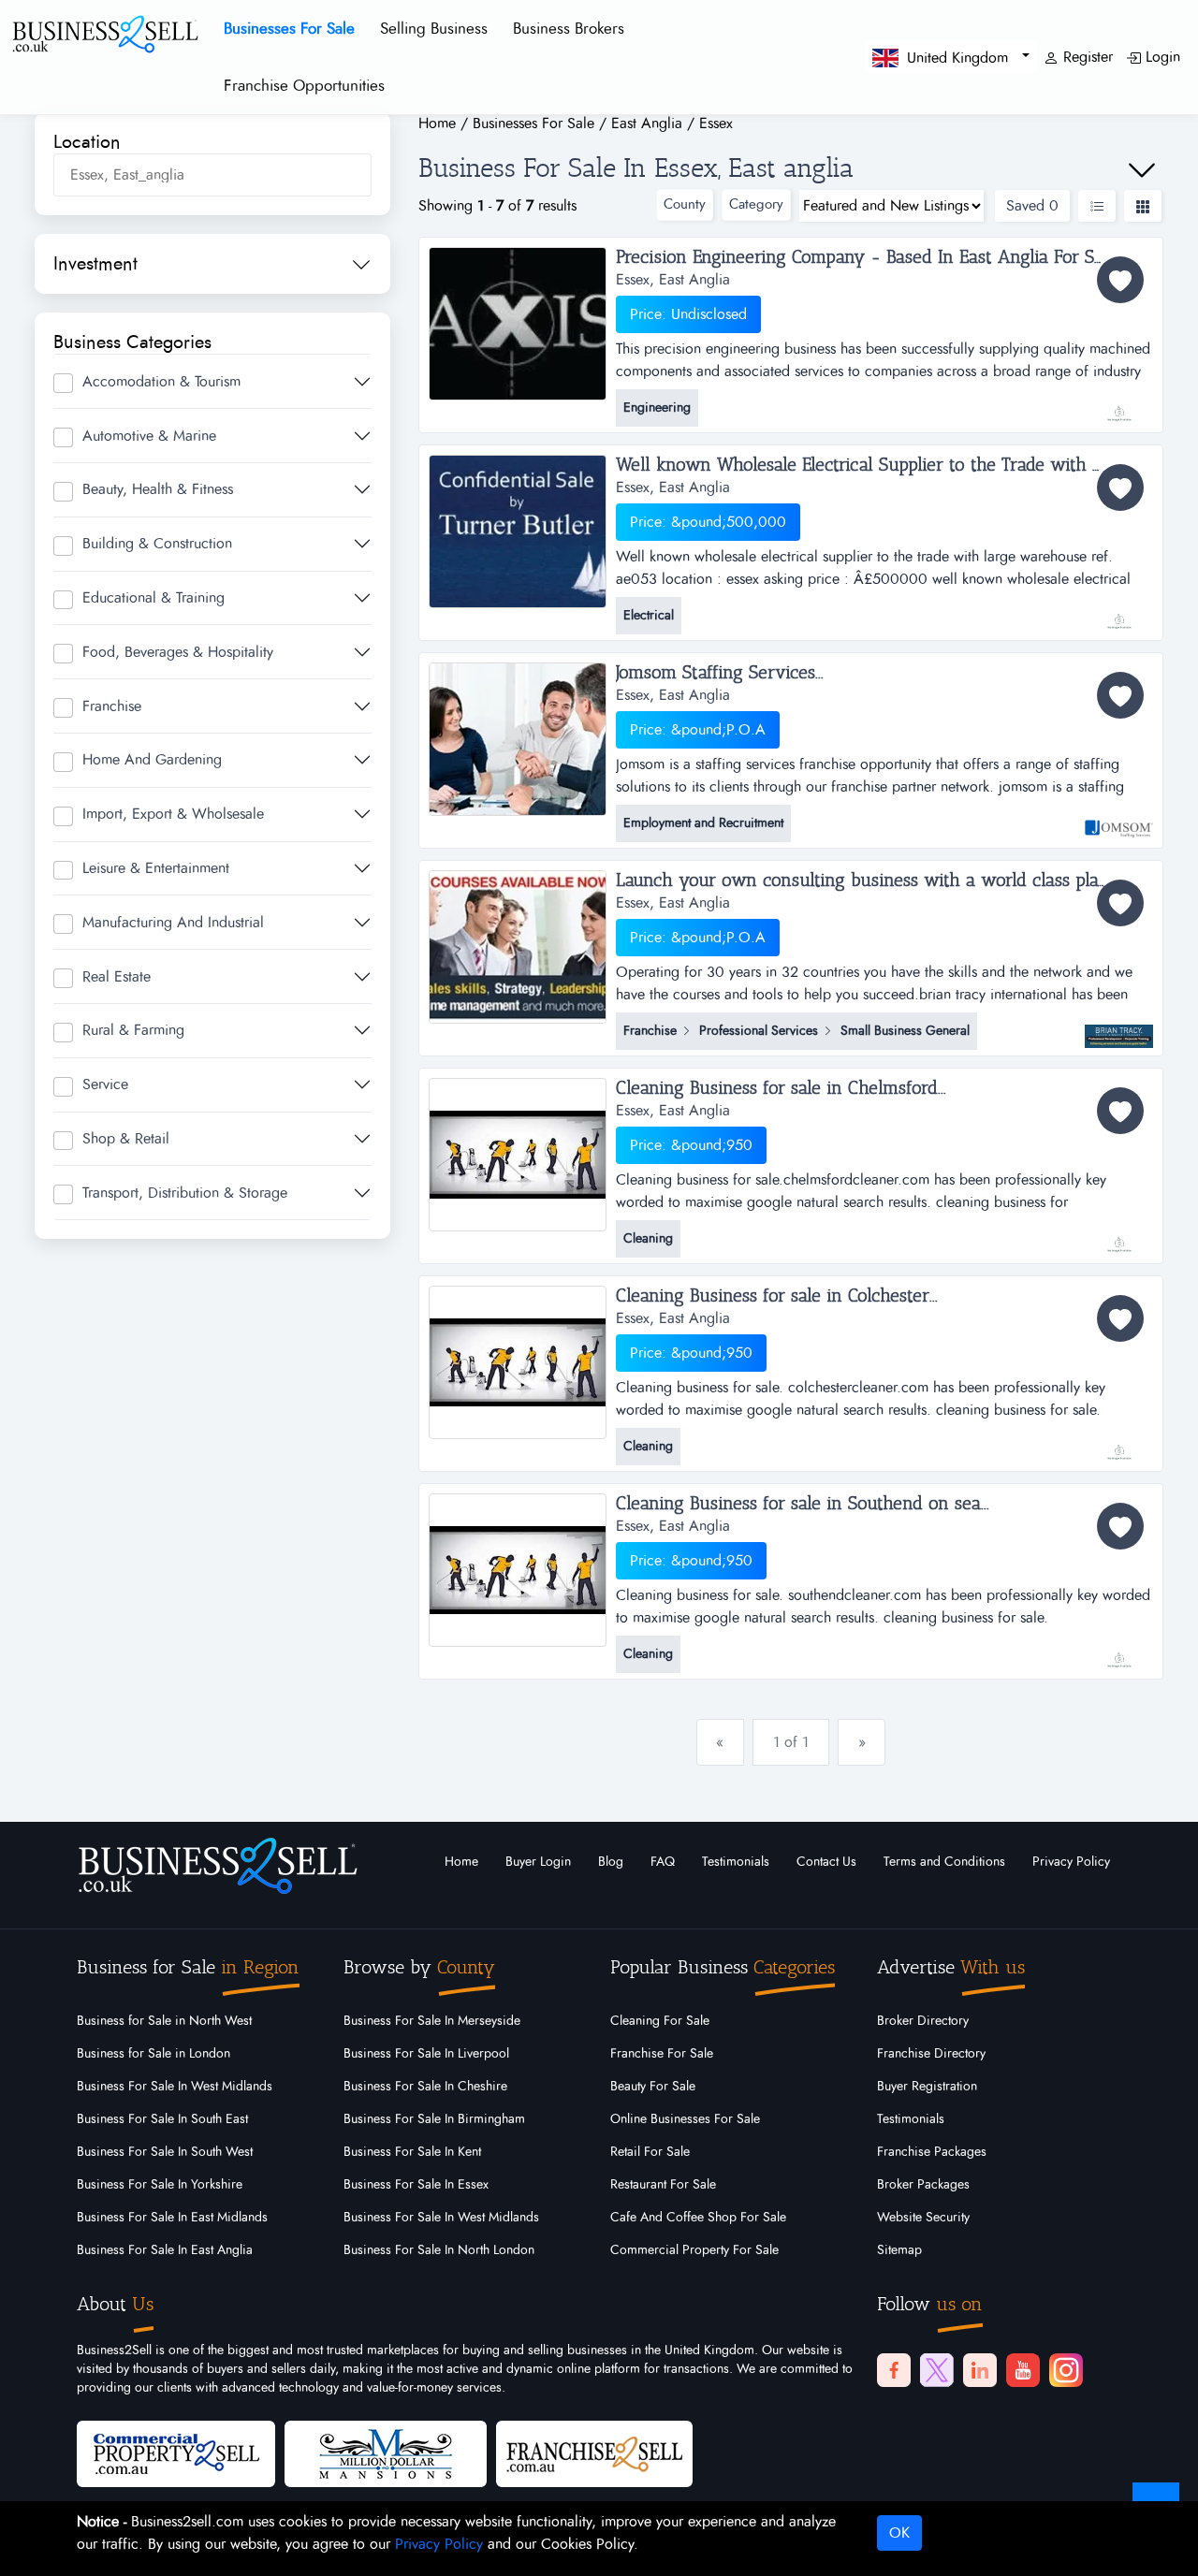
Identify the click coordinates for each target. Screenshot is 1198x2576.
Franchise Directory (931, 2054)
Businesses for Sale (289, 29)
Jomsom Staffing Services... (720, 673)
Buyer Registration (927, 2087)
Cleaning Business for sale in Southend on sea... (803, 1504)
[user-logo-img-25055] (1119, 1235)
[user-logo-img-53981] (1119, 612)
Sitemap (899, 2250)
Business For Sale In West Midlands (175, 2087)
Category (756, 204)
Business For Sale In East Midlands (172, 2218)
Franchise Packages (932, 2152)
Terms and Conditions (944, 1862)
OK (899, 2533)
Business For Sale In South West (165, 2152)
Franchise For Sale (662, 2054)
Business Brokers (569, 29)
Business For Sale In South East (162, 2119)
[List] (1097, 206)
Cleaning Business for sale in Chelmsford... (781, 1088)
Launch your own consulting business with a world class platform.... (884, 880)
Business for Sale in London (153, 2054)
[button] (951, 57)
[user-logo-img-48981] (1119, 1027)
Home (461, 1862)
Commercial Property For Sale (694, 2250)
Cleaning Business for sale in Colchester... (777, 1296)
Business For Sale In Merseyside (432, 2021)
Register (1086, 57)
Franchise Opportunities (304, 86)
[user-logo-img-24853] (1119, 1651)
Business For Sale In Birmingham (434, 2119)
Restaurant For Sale (663, 2185)
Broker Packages (923, 2185)
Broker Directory (923, 2021)
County (685, 204)
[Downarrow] (1142, 170)
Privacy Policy (1071, 1862)
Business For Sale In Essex (416, 2185)
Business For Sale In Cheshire (425, 2087)
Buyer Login (538, 1862)
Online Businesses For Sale (685, 2119)
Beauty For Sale (653, 2087)
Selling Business (434, 29)
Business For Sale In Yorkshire (160, 2185)
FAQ (663, 1862)
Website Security (923, 2218)
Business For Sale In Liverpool (426, 2054)
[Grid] (1143, 206)
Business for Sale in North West (164, 2021)
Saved (1032, 206)
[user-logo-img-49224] (1119, 820)
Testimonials (736, 1862)
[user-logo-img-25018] (1119, 1443)
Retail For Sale (650, 2152)
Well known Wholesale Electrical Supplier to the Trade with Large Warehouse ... (885, 465)
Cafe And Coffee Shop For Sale (698, 2218)
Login (1161, 57)
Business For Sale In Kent (412, 2152)
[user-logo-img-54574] (1119, 404)
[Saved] (1120, 280)
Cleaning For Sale (660, 2021)
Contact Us (826, 1862)
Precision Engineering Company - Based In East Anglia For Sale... (870, 257)
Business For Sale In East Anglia (165, 2250)
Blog (611, 1862)
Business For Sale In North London (439, 2250)
